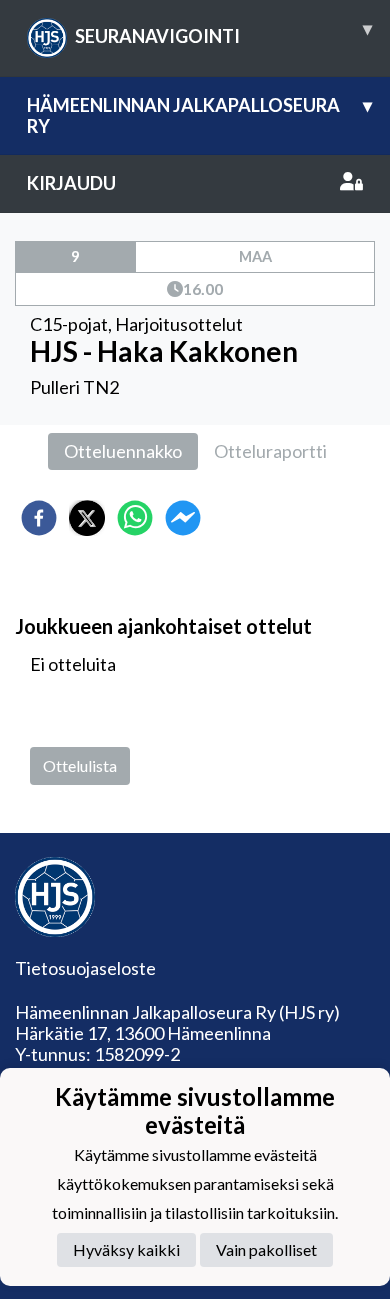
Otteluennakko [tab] (123, 451)
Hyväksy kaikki (126, 1249)
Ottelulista (80, 765)
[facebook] (39, 518)
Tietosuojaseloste (85, 968)
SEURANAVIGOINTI (223, 32)
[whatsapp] (135, 518)
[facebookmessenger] (183, 518)
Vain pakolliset (266, 1249)
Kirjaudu (71, 183)
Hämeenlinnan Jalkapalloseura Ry (199, 115)
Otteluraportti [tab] (270, 451)
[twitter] (87, 518)
